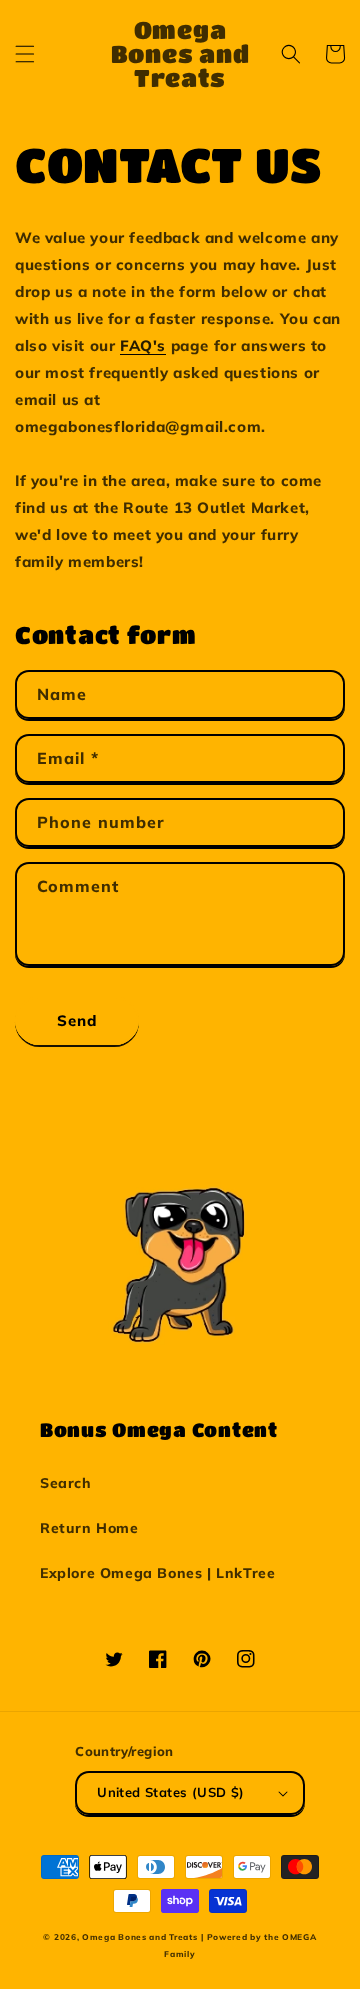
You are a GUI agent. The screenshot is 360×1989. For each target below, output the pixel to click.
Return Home (89, 1528)
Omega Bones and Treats (139, 1937)
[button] (25, 54)
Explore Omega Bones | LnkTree (157, 1573)
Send (77, 1020)
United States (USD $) (170, 1792)
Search (66, 1483)
